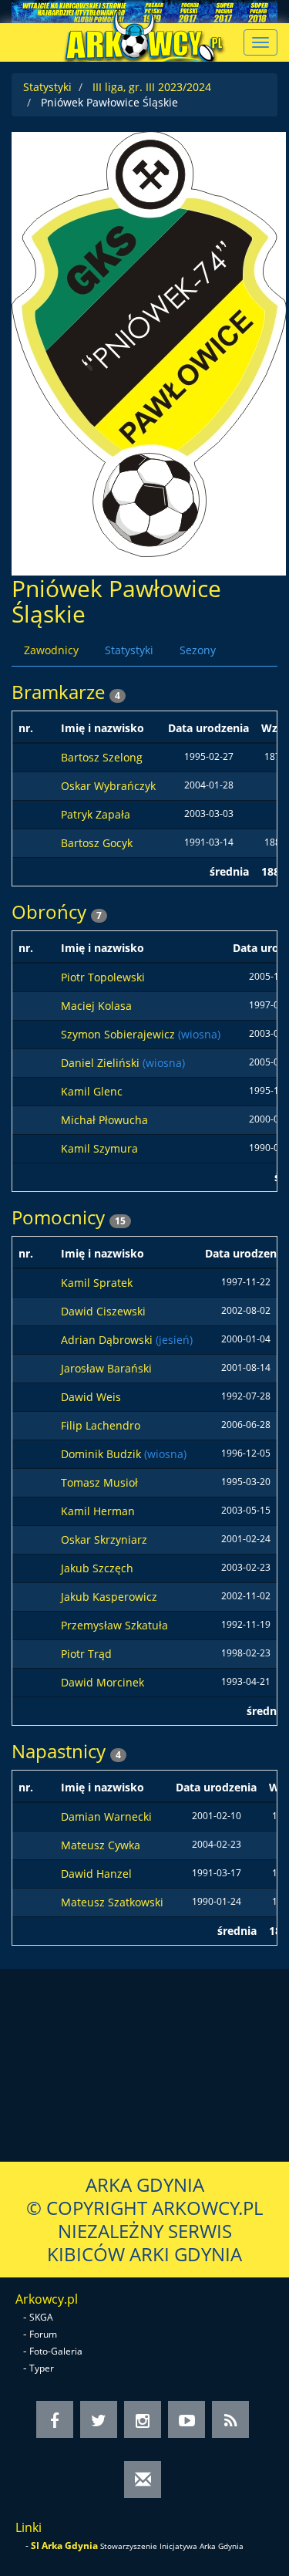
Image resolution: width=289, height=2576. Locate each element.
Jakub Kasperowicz (109, 1597)
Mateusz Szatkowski (112, 1902)
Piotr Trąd (86, 1654)
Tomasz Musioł (99, 1482)
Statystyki (47, 87)
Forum (43, 2334)
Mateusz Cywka (101, 1845)
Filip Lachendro (101, 1425)
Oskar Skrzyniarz (104, 1540)
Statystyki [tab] (129, 650)
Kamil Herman (98, 1511)
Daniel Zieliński (102, 1063)
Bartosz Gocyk (97, 843)
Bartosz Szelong (102, 757)
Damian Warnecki (106, 1816)
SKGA (41, 2317)
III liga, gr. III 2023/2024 (152, 87)
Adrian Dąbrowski (108, 1340)
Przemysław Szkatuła (114, 1625)
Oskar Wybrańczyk (108, 786)
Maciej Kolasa (96, 1006)
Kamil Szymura (99, 1148)
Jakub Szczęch (97, 1568)
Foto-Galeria (56, 2351)
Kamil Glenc (92, 1091)
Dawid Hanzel (96, 1874)
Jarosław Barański (106, 1368)
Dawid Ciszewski (103, 1311)
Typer (42, 2368)
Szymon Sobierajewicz (119, 1034)
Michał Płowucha (104, 1120)
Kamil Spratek (97, 1283)
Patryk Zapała (96, 814)
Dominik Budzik (102, 1454)
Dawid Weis (91, 1397)
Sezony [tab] (198, 650)
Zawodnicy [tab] (51, 650)
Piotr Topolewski (103, 977)
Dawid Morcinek (102, 1682)
